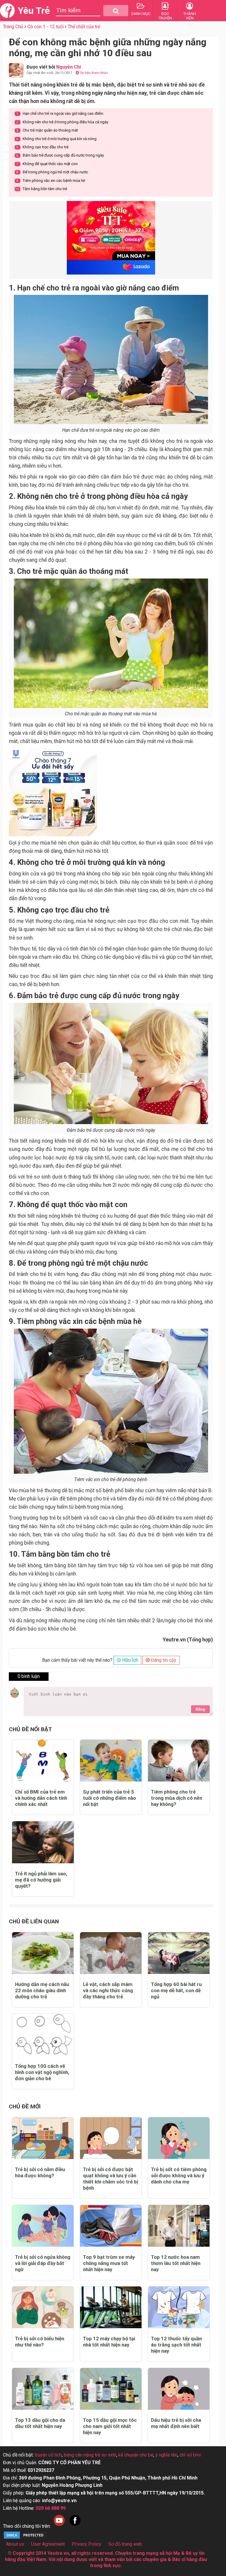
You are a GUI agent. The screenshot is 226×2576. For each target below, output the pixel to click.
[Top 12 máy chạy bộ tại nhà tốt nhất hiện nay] (111, 2307)
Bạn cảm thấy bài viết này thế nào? (77, 1660)
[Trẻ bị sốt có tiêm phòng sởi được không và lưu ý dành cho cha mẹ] (179, 2138)
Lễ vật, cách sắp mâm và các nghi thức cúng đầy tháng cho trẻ (108, 1990)
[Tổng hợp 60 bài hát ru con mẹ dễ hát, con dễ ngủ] (179, 1953)
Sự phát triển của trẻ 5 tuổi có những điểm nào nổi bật (109, 1798)
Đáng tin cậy (163, 1660)
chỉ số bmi (190, 2455)
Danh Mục (141, 14)
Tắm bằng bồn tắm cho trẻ (41, 189)
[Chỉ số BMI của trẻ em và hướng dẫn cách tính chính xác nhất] (43, 1761)
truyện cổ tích (48, 2455)
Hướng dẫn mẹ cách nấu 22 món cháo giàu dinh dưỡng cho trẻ (42, 1990)
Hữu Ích (129, 1660)
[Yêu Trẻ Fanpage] (75, 2526)
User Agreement (48, 2544)
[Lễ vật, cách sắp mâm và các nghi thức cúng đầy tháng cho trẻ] (111, 1953)
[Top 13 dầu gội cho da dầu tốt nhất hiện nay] (43, 2389)
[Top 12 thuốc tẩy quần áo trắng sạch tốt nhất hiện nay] (179, 2307)
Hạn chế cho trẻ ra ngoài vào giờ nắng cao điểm (60, 113)
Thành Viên (190, 16)
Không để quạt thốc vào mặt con (47, 164)
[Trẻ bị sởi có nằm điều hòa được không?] (43, 2138)
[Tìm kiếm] (116, 11)
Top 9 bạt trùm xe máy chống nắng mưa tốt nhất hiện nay (109, 2263)
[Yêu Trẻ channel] (59, 2526)
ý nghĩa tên (166, 2455)
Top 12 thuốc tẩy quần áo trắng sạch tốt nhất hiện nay (176, 2345)
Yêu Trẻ (34, 11)
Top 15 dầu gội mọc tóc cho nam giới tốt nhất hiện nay (110, 2426)
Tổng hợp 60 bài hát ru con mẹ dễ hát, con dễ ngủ (176, 1990)
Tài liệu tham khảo (93, 73)
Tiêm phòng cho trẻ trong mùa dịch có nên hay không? (177, 1798)
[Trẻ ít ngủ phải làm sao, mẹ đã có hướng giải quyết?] (43, 1842)
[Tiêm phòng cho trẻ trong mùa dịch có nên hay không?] (179, 1761)
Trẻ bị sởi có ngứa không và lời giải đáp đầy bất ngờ (43, 2263)
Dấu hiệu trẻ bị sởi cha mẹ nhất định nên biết (176, 2423)
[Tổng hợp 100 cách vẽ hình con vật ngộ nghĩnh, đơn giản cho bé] (43, 2035)
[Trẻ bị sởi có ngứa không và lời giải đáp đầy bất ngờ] (43, 2226)
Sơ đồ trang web (125, 2544)
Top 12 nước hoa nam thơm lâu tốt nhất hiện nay (176, 2263)
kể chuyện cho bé (136, 2455)
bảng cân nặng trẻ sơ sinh (90, 2455)
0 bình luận (29, 1676)
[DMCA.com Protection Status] (25, 2538)
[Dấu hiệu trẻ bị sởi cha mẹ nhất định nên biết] (179, 2389)
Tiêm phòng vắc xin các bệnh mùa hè (51, 181)
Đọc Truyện (165, 16)
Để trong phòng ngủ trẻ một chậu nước (52, 172)
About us (15, 2544)
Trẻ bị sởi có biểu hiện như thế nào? (40, 2342)
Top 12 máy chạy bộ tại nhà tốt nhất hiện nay (109, 2342)
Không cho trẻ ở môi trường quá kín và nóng (56, 139)
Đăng (200, 1709)
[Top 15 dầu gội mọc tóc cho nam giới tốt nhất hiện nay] (111, 2389)
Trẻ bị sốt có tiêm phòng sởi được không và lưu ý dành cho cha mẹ (179, 2176)
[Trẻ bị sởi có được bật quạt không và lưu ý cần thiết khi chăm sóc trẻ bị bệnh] (111, 2138)
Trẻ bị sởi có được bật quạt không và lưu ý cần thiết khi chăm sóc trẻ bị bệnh (110, 2179)
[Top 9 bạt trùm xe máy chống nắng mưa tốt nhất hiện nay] (111, 2226)
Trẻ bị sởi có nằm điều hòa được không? (40, 2172)
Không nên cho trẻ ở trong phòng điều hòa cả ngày (62, 122)
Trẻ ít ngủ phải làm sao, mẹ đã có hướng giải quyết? (41, 1880)
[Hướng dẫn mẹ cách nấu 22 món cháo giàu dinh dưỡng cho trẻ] (43, 1953)
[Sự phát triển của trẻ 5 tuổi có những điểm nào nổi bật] (111, 1761)
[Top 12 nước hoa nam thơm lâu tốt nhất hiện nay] (179, 2226)
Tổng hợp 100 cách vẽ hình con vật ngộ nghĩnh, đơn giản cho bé (42, 2072)
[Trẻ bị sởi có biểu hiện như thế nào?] (43, 2307)
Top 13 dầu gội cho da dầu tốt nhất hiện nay (40, 2423)
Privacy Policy (87, 2544)
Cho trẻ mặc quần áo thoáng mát (47, 130)
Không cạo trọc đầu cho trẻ (42, 147)
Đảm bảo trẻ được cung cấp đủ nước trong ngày (60, 155)
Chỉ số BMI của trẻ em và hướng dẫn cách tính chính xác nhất (41, 1798)
